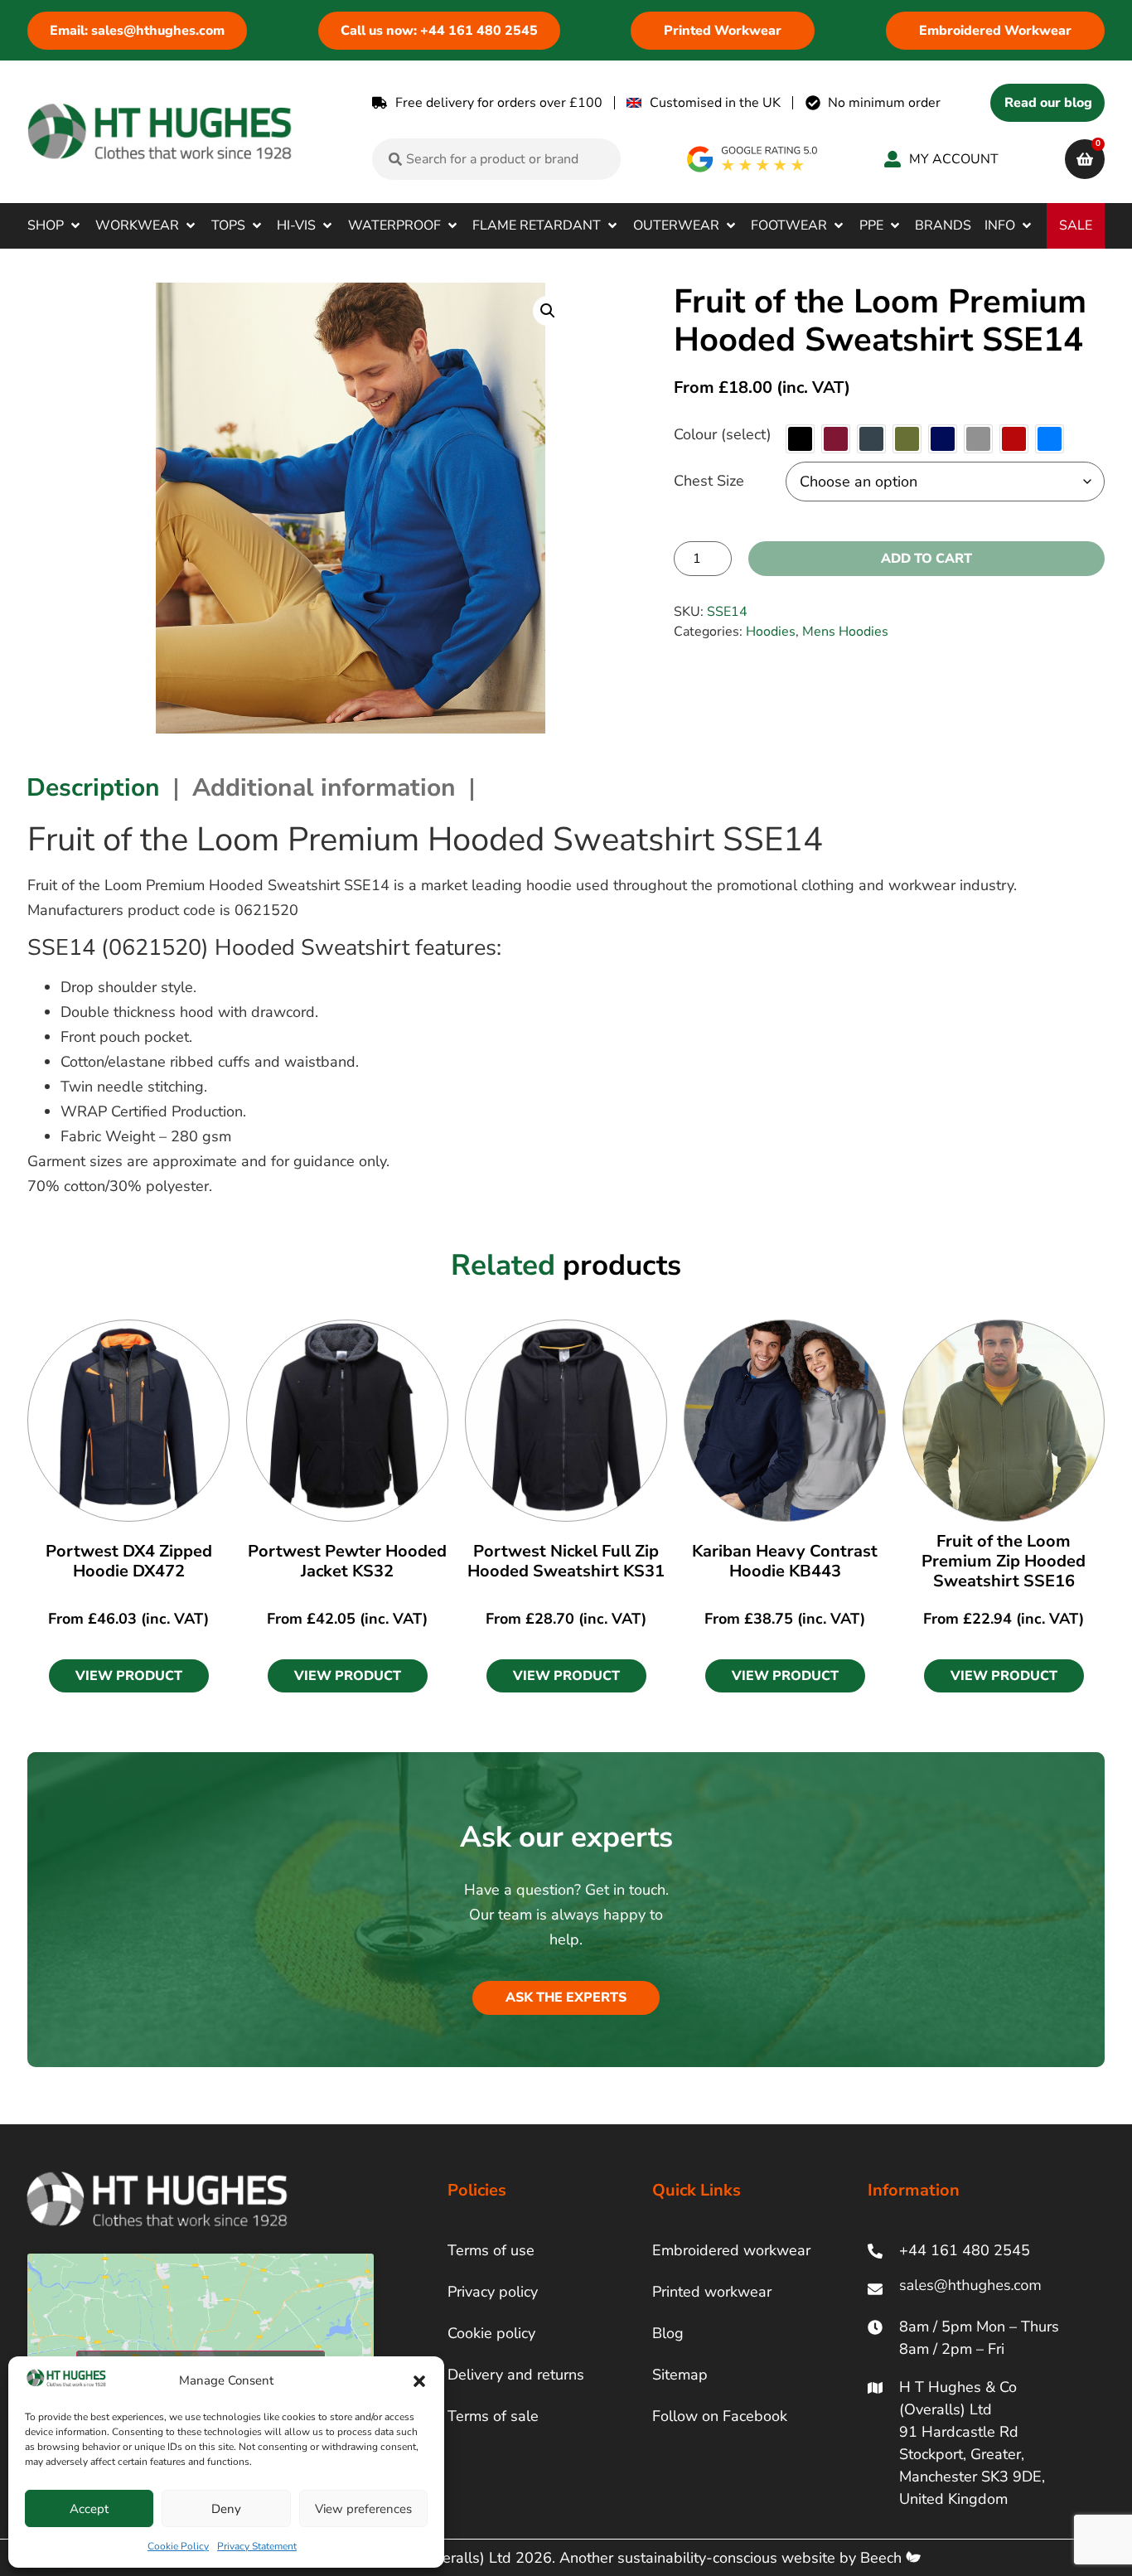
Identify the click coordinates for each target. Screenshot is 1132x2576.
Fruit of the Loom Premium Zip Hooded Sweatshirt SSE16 (1004, 1561)
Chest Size (709, 481)
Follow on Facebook (720, 2416)
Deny (226, 2509)
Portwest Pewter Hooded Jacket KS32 (347, 1561)
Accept (89, 2509)
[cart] (1085, 159)
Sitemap (680, 2375)
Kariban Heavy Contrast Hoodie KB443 (785, 1561)
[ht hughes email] (974, 2289)
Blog (668, 2333)
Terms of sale (493, 2416)
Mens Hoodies (845, 632)
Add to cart (926, 559)
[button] (419, 2381)
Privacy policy (493, 2292)
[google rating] (753, 159)
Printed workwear (712, 2292)
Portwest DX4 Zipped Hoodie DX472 (129, 1561)
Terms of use (491, 2250)
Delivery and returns (516, 2375)
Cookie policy (491, 2333)
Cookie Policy (178, 2546)
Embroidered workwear (731, 2250)
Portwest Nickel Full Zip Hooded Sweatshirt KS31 (566, 1561)
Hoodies (771, 632)
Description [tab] (93, 788)
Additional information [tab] (324, 788)
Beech (883, 2558)
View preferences (363, 2509)
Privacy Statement (257, 2546)
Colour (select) (723, 434)
